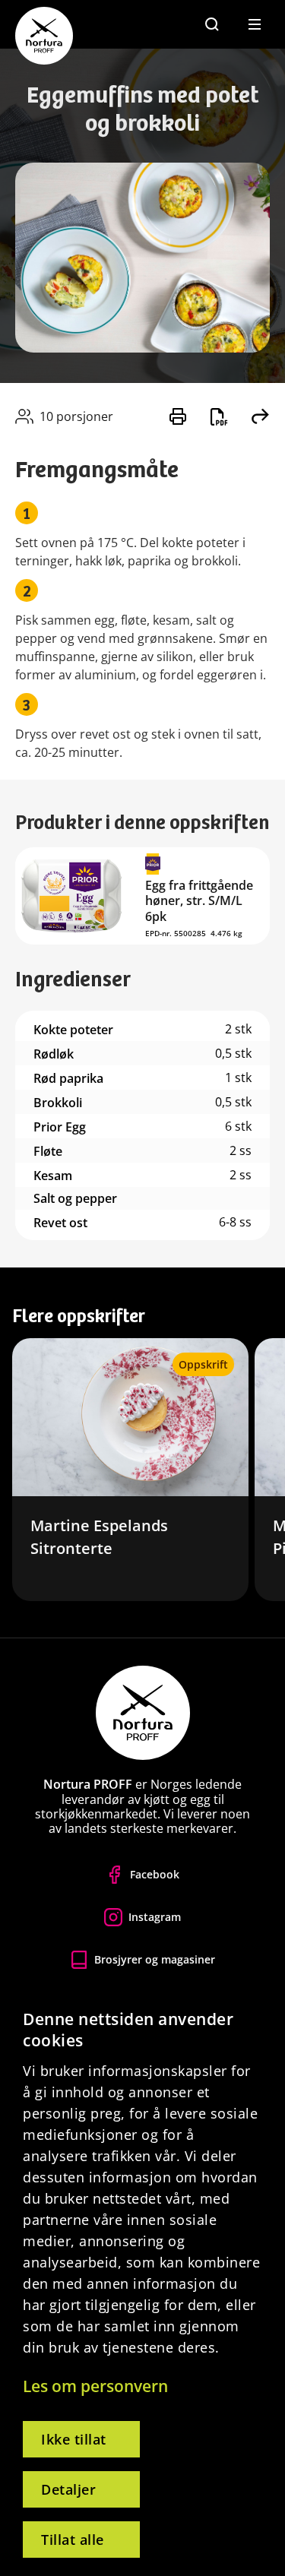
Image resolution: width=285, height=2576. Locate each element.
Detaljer (68, 2489)
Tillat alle (73, 2540)
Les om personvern (95, 2386)
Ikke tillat (74, 2439)
